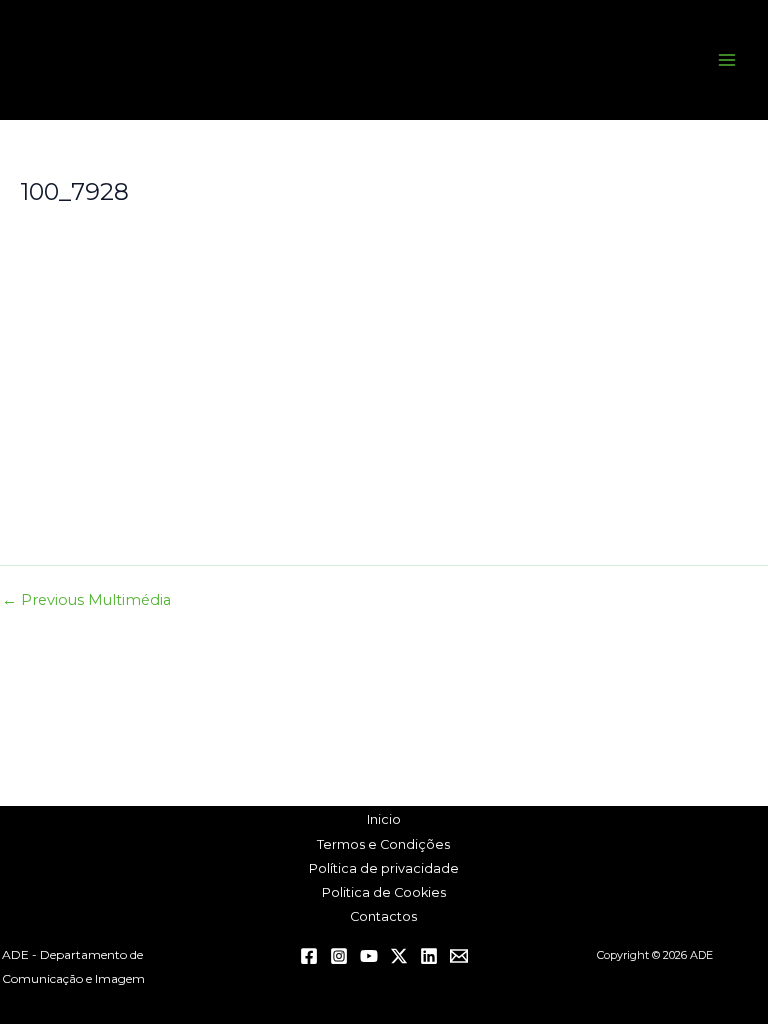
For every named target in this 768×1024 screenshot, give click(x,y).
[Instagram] (339, 956)
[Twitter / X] (399, 956)
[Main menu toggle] (727, 60)
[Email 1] (459, 956)
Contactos (383, 916)
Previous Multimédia (86, 600)
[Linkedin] (429, 956)
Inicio (384, 819)
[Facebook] (309, 956)
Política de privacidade (384, 868)
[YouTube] (369, 956)
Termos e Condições (383, 844)
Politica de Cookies (384, 892)
